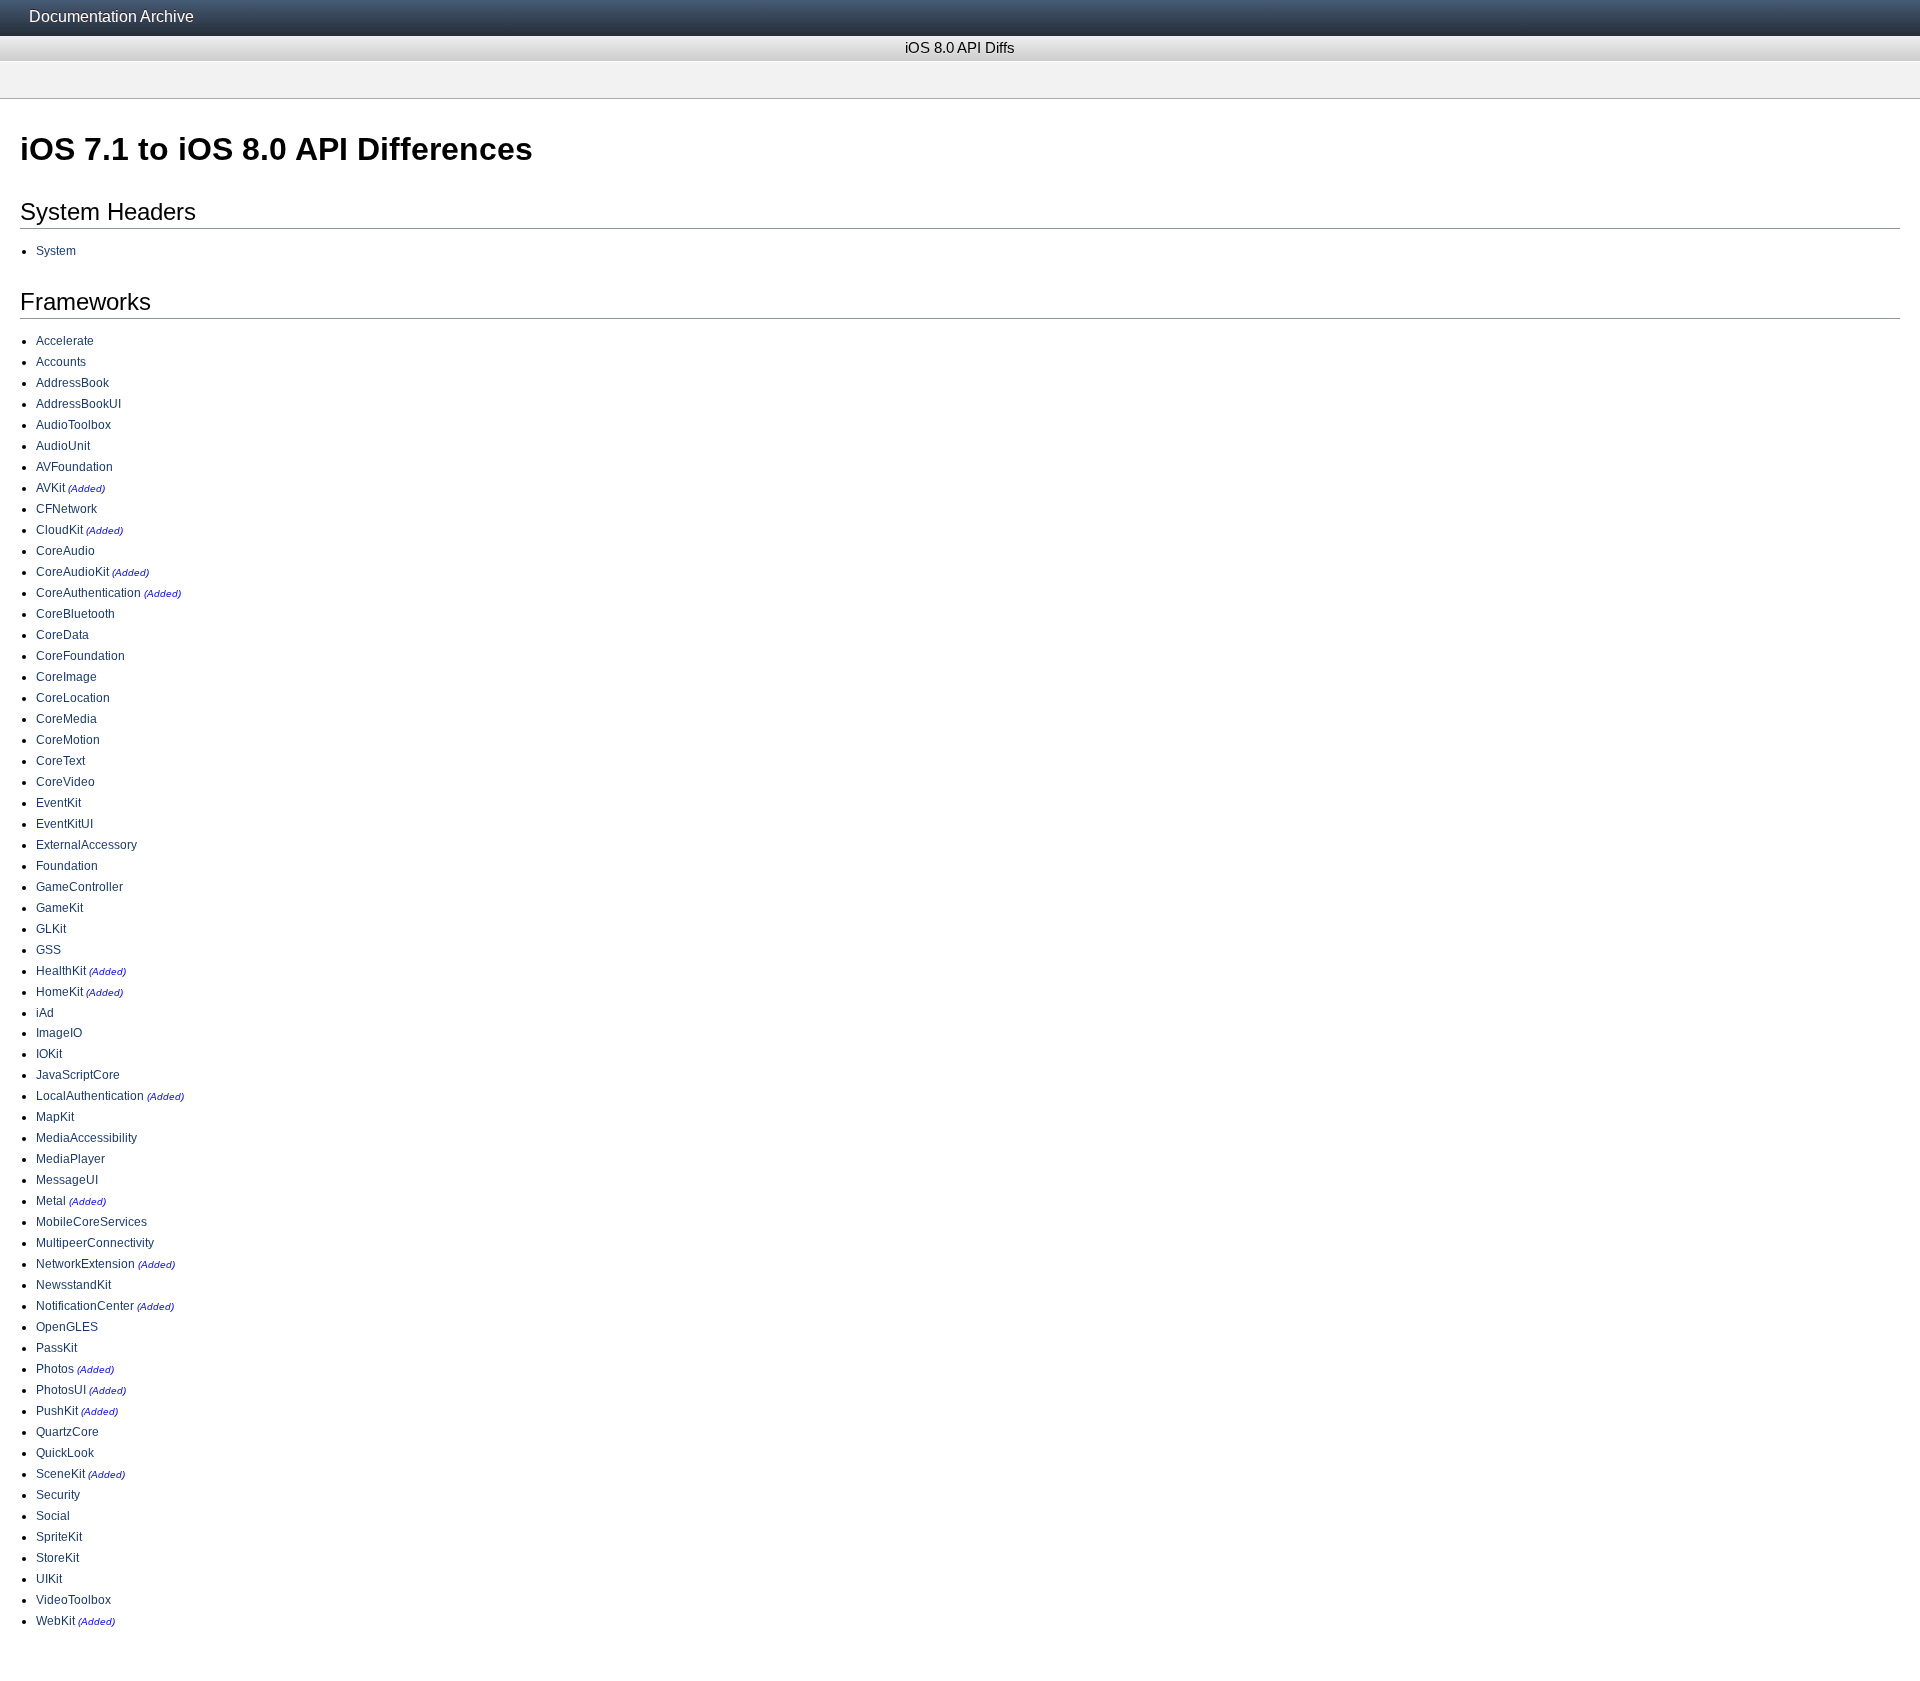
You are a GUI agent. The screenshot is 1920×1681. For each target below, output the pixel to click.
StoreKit (57, 1558)
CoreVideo (65, 782)
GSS (48, 950)
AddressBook (72, 383)
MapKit (55, 1117)
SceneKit (60, 1474)
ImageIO (59, 1033)
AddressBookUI (78, 404)
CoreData (62, 635)
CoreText (60, 761)
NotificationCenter (85, 1306)
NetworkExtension (85, 1264)
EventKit (58, 803)
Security (58, 1495)
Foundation (67, 866)
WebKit (55, 1621)
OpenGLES (67, 1327)
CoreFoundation (80, 656)
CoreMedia (66, 719)
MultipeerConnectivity (95, 1243)
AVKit (50, 488)
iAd (45, 1013)
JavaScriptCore (78, 1075)
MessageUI (67, 1180)
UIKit (49, 1579)
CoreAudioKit (72, 572)
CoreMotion (68, 740)
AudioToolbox (73, 425)
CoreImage (66, 677)
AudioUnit (63, 446)
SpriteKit (59, 1537)
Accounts (61, 362)
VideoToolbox (73, 1600)
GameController (79, 887)
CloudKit (59, 530)
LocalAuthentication (90, 1096)
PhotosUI (61, 1390)
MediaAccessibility (86, 1138)
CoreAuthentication (88, 593)
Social (53, 1516)
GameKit (59, 908)
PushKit (57, 1411)
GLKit (51, 929)
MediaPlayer (70, 1159)
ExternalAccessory (86, 845)
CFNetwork (66, 509)
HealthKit (61, 971)
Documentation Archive (111, 16)
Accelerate (65, 341)
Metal (51, 1201)
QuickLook (65, 1453)
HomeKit (59, 992)
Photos (55, 1369)
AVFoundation (74, 467)
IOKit (49, 1054)
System (56, 251)
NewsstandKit (73, 1285)
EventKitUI (64, 824)
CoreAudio (65, 551)
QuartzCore (67, 1432)
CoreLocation (73, 698)
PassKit (56, 1348)
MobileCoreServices (91, 1222)
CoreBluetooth (75, 614)
